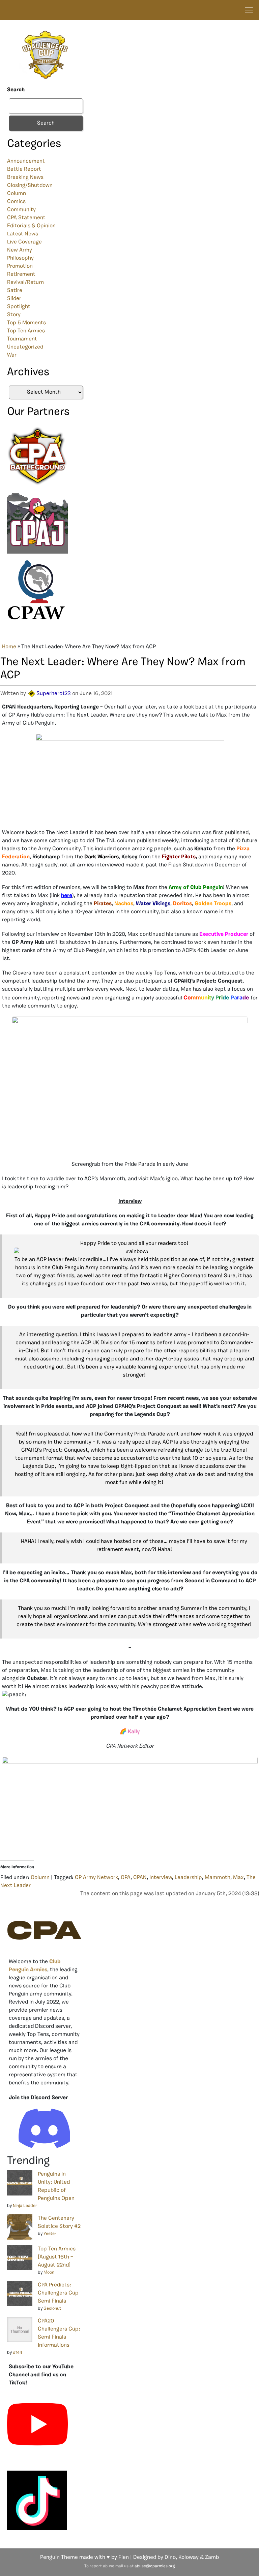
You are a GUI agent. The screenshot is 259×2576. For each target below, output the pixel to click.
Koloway (189, 2557)
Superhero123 (54, 694)
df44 (18, 2353)
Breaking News (25, 177)
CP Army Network (96, 1878)
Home (9, 647)
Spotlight (19, 307)
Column (17, 194)
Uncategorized (25, 347)
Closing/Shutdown (30, 186)
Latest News (23, 234)
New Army (20, 250)
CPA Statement (26, 218)
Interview (161, 1878)
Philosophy (20, 258)
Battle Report (24, 169)
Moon (49, 2272)
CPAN (140, 1878)
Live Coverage (24, 242)
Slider (14, 299)
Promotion (20, 266)
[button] (134, 1252)
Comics (16, 202)
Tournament (22, 339)
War (12, 355)
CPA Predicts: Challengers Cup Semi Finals (58, 2293)
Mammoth (218, 1878)
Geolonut (52, 2308)
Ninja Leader (25, 2206)
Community (21, 210)
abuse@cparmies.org (155, 2566)
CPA (126, 1878)
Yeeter (50, 2234)
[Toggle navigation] (249, 10)
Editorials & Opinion (31, 226)
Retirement (21, 274)
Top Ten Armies (26, 331)
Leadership (188, 1878)
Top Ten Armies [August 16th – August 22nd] (57, 2257)
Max (238, 1878)
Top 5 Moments (26, 323)
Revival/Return (25, 283)
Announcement (26, 161)
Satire (15, 291)
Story (14, 315)
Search (16, 90)
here (67, 896)
